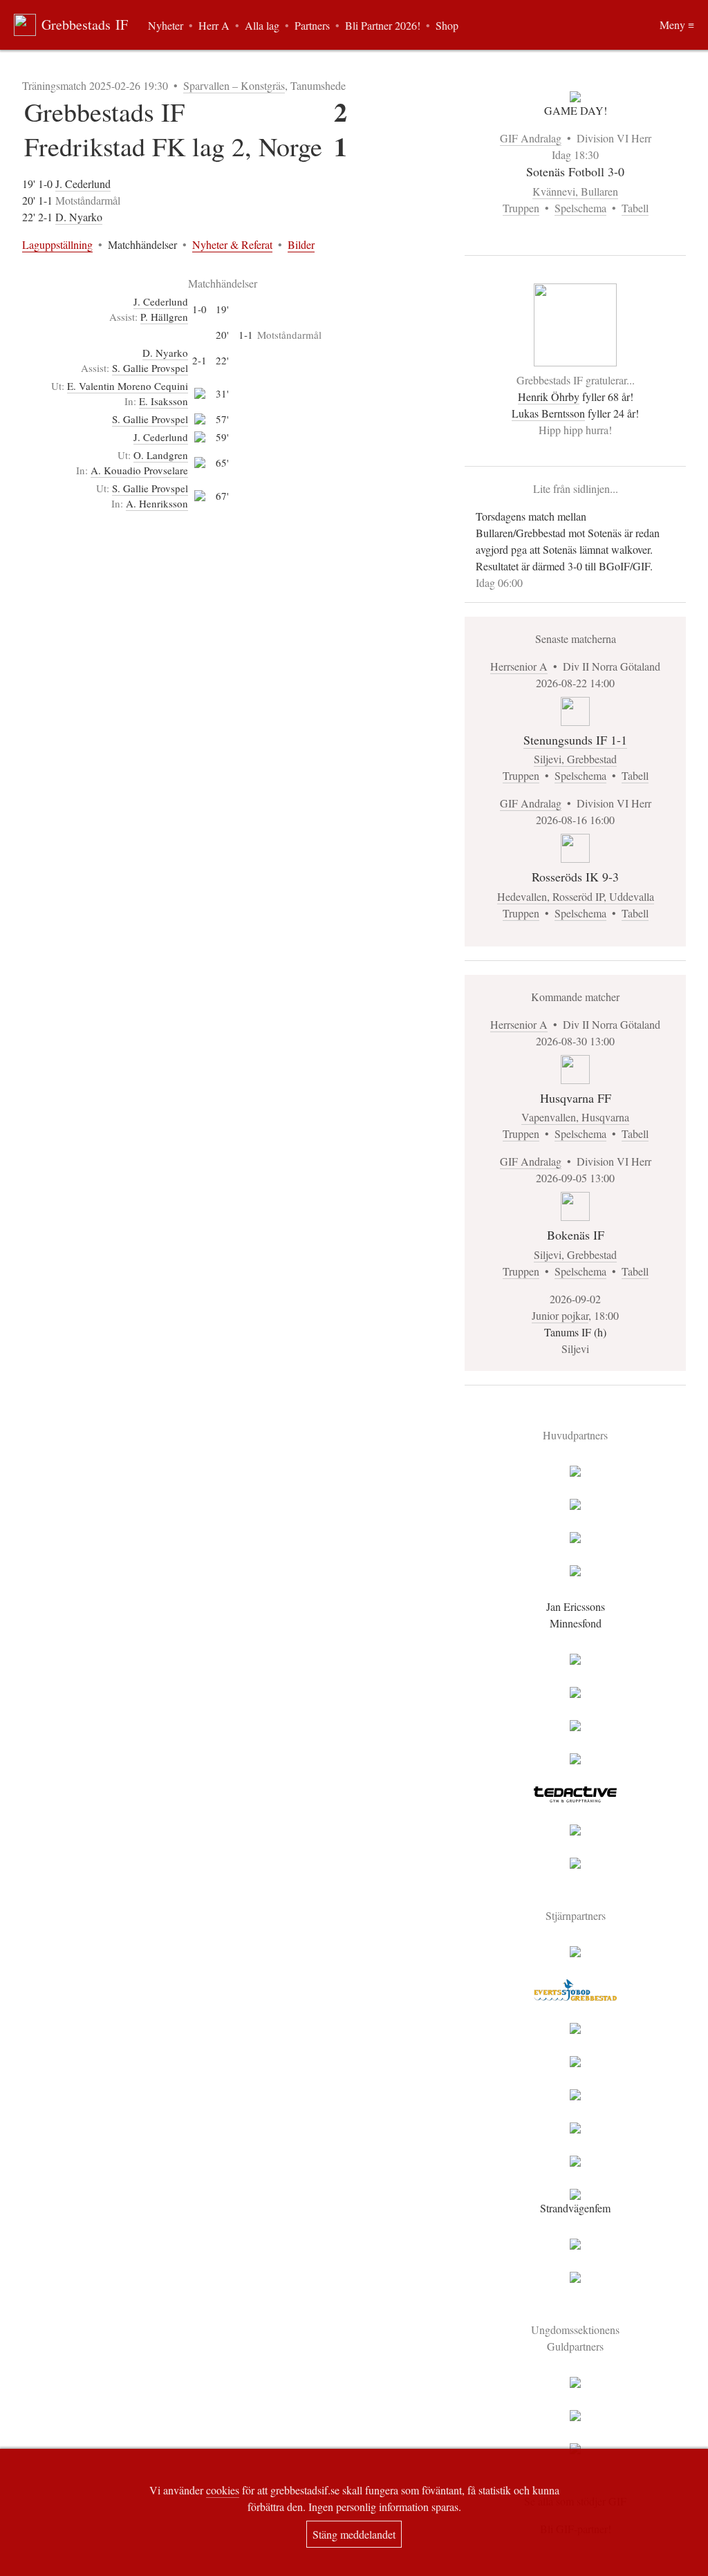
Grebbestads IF (85, 25)
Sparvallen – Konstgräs (234, 85)
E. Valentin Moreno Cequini (128, 386)
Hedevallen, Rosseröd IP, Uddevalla (576, 896)
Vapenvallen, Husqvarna (575, 1117)
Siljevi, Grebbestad (575, 759)
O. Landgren (161, 455)
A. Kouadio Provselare (139, 470)
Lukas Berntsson (548, 413)
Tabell (635, 208)
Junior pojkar (560, 1315)
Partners (312, 25)
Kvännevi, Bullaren (575, 191)
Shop (447, 25)
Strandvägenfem (575, 2208)
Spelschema (580, 208)
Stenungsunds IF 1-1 (575, 740)
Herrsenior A (519, 666)
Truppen (521, 208)
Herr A (214, 25)
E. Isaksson (164, 401)
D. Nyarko (79, 217)
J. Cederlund (83, 184)
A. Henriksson (157, 503)
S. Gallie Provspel (150, 368)
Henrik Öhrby (549, 396)
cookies (223, 2490)
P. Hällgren (164, 317)
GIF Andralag (531, 138)
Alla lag (262, 25)
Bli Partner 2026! (383, 25)
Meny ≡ (677, 25)
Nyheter (166, 25)
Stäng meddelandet (354, 2534)
